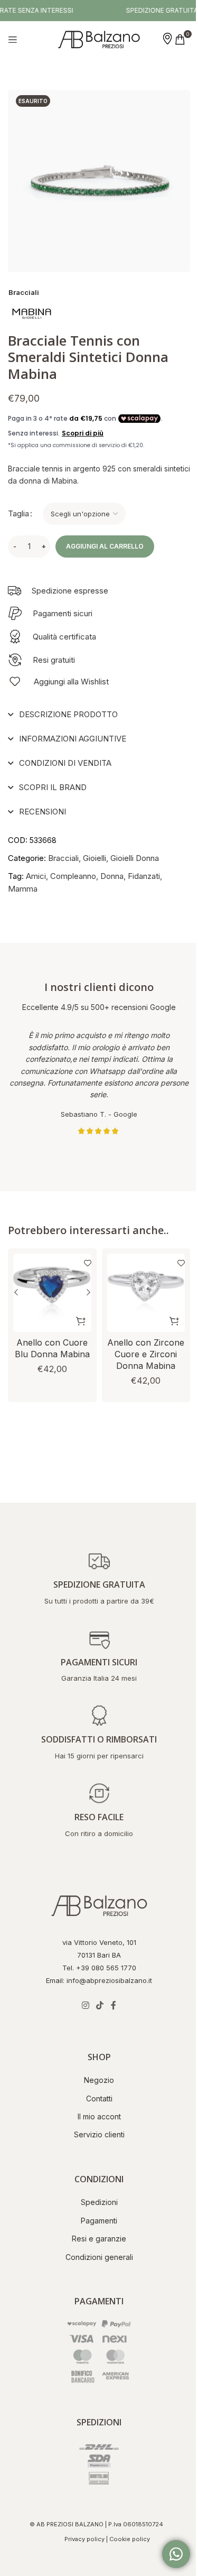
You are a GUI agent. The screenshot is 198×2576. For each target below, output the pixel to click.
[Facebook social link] (109, 2005)
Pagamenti (95, 2221)
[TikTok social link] (96, 2005)
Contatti (95, 2098)
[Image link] (95, 1905)
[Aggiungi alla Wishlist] (78, 1255)
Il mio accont (95, 2116)
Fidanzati (144, 868)
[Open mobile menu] (13, 40)
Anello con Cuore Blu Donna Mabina (50, 1342)
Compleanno (73, 868)
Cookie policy (125, 2539)
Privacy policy (80, 2539)
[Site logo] (99, 39)
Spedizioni (95, 2202)
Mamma (23, 881)
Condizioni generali (95, 2257)
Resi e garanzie (95, 2239)
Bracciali (24, 292)
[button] (77, 1309)
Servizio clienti (95, 2134)
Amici (36, 868)
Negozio (95, 2080)
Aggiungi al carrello (105, 546)
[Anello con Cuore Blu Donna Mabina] (50, 1283)
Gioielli (95, 850)
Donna (112, 868)
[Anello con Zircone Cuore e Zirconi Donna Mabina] (140, 1283)
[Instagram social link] (82, 2005)
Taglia (18, 513)
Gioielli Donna (135, 850)
